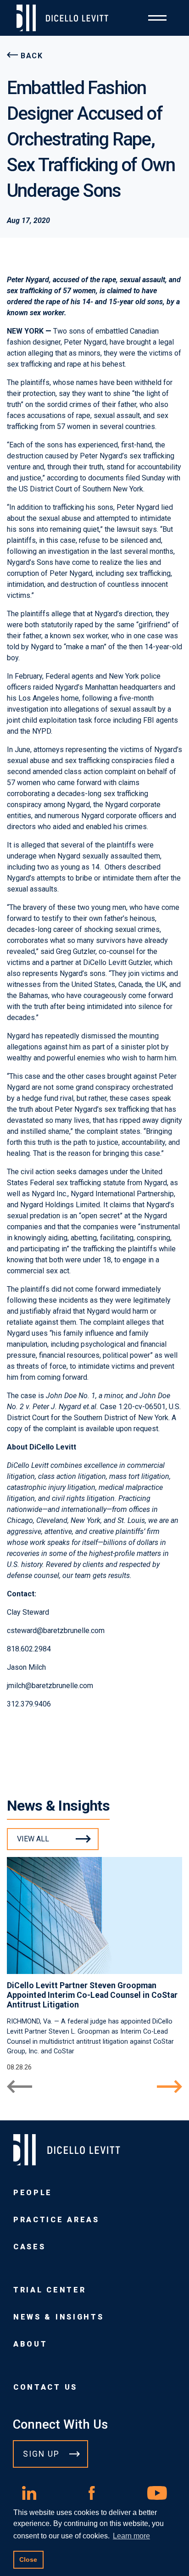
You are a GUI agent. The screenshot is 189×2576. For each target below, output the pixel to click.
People (33, 2193)
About (30, 2344)
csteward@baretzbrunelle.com (56, 1631)
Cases (29, 2247)
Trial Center (50, 2290)
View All (33, 1839)
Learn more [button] (131, 2536)
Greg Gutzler (76, 951)
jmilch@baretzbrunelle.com (50, 1686)
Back (32, 56)
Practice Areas (56, 2220)
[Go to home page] (66, 18)
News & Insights (58, 2317)
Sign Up (41, 2454)
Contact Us (45, 2387)
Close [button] (28, 2559)
